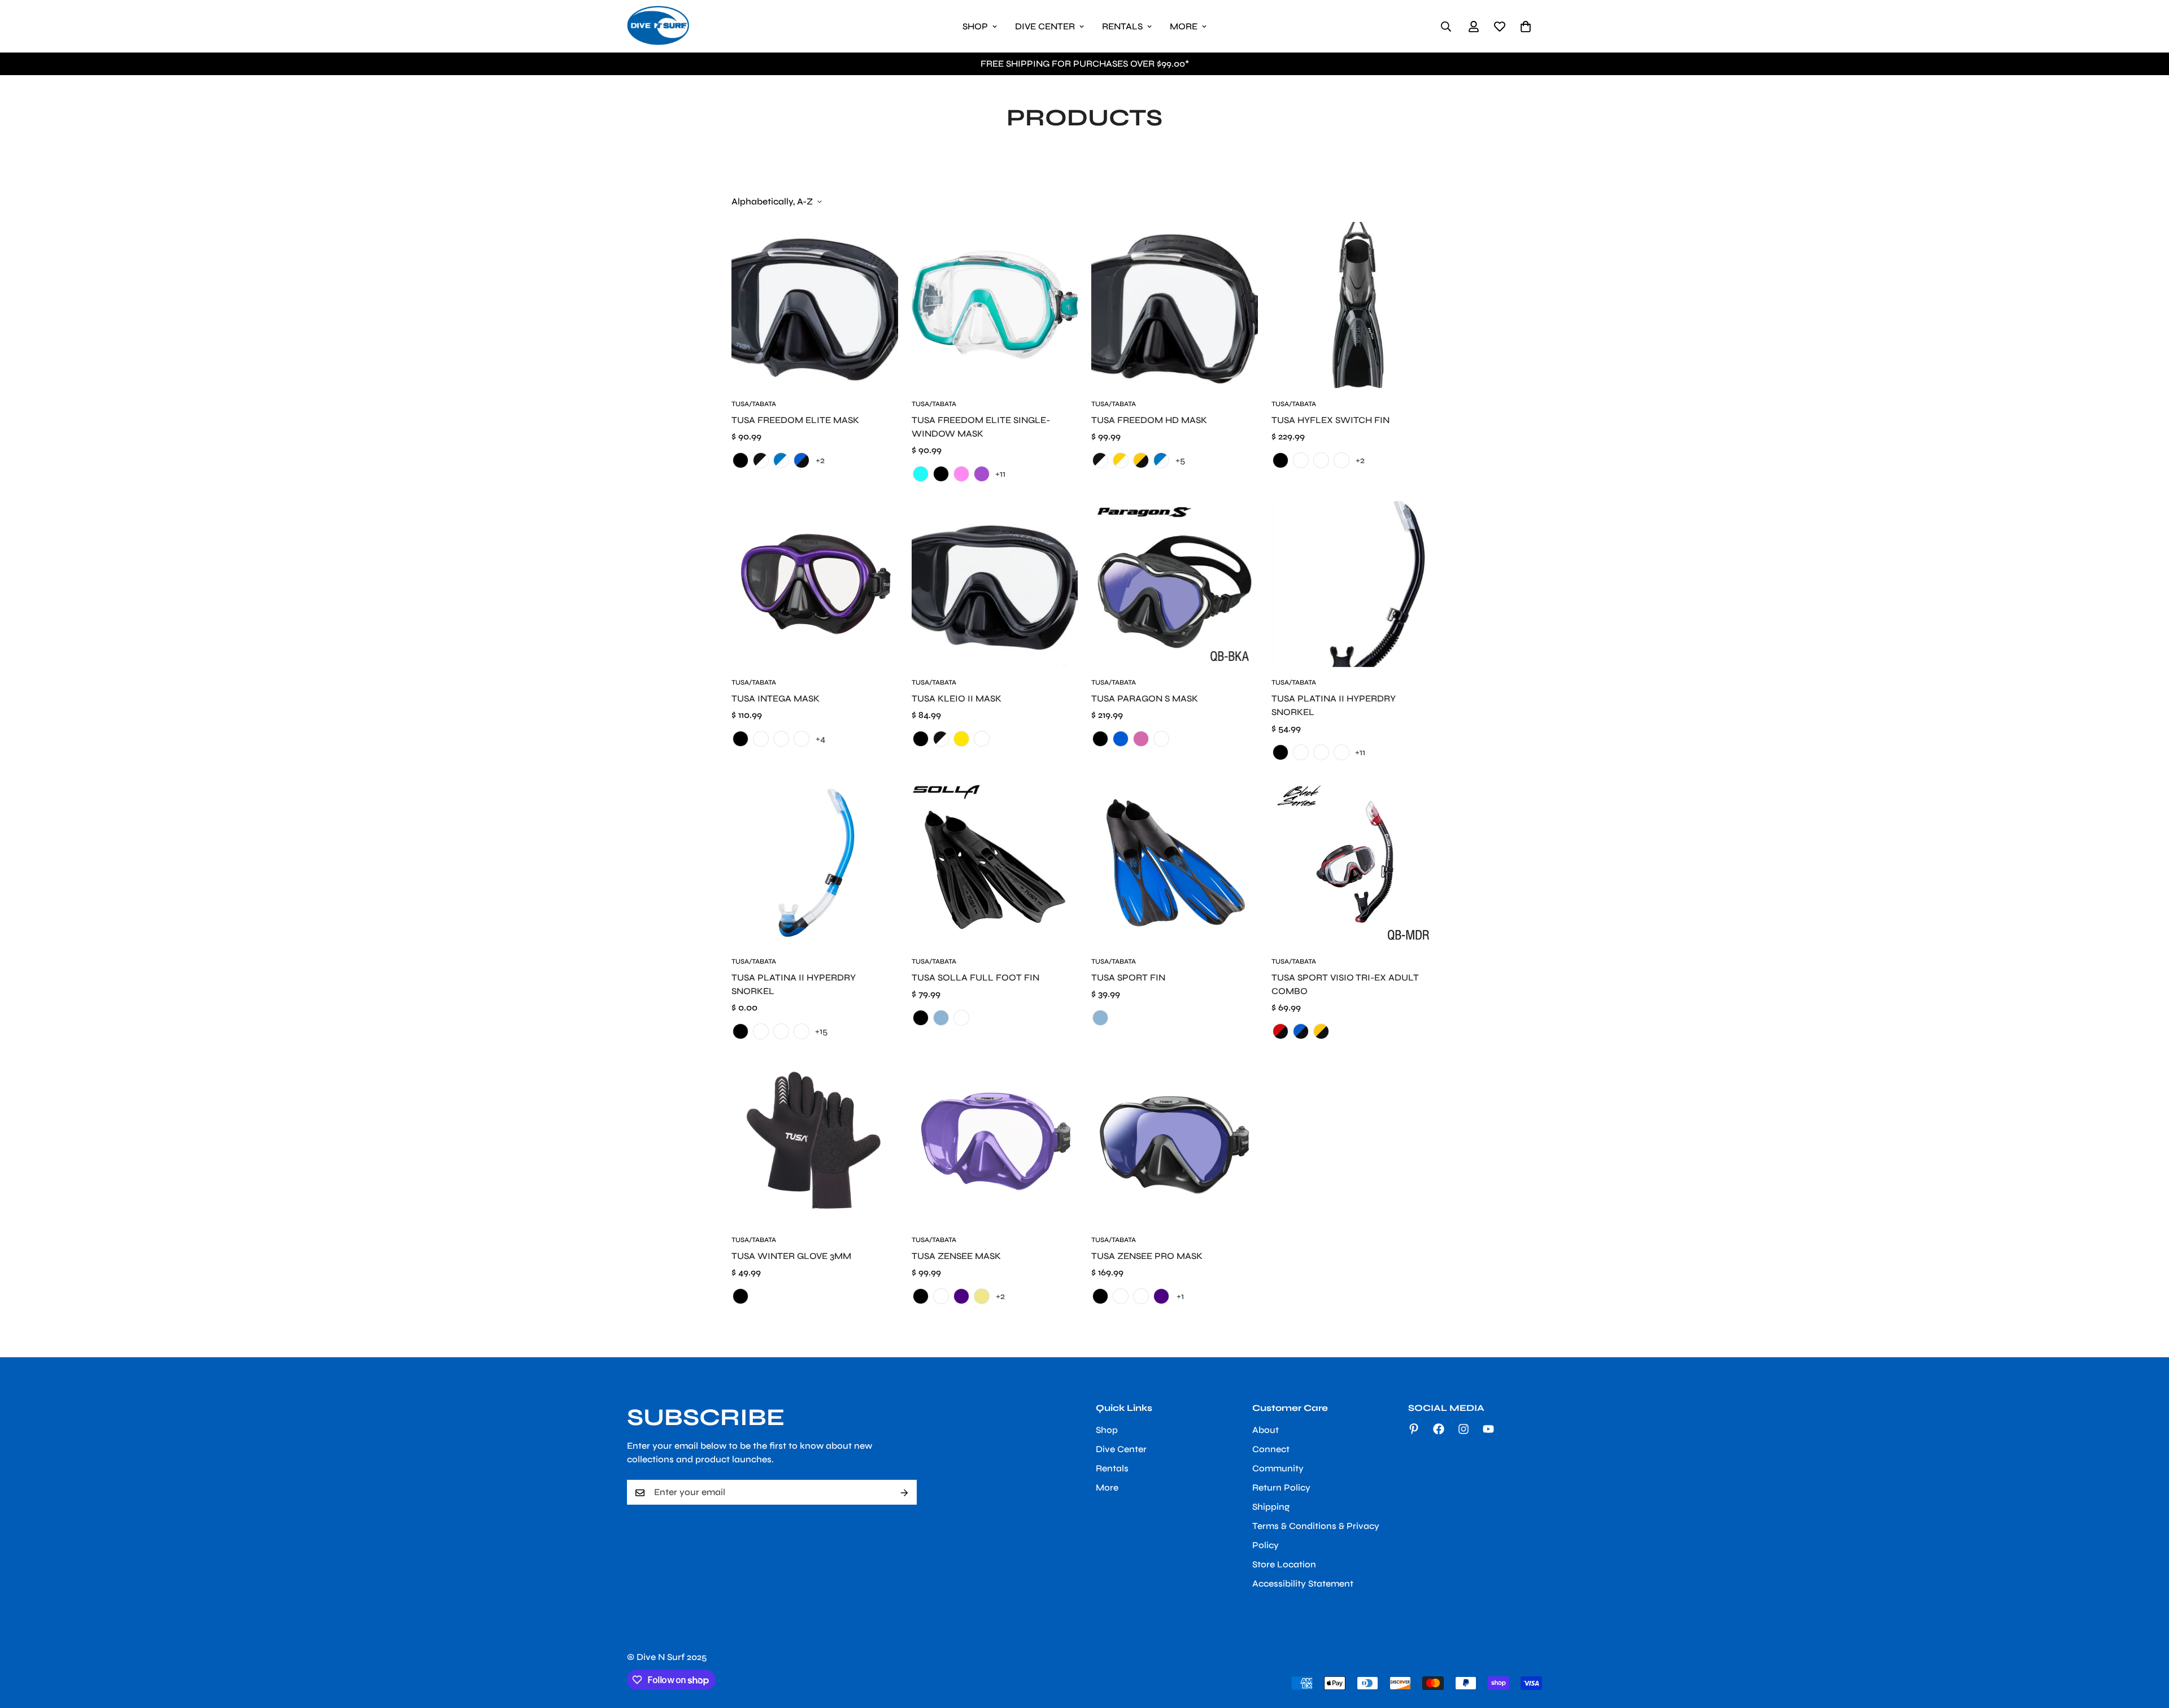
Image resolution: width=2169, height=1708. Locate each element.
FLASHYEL (1321, 460)
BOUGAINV (1301, 752)
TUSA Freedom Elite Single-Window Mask (981, 427)
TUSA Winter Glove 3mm (791, 1256)
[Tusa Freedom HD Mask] (1175, 305)
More (1184, 26)
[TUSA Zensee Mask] (995, 1141)
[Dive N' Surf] (658, 26)
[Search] (1446, 27)
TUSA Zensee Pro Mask (1147, 1256)
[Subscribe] (904, 1493)
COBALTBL (1321, 752)
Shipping (1271, 1507)
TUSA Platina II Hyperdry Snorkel (794, 984)
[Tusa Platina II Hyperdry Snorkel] (1355, 584)
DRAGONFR (1342, 752)
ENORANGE (781, 739)
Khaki (982, 1296)
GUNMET (941, 1296)
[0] (1526, 27)
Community (1278, 1469)
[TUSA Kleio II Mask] (995, 584)
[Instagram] (1464, 1429)
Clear (1121, 1296)
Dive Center (1045, 26)
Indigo (961, 1296)
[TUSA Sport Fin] (1175, 862)
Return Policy (1281, 1488)
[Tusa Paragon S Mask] (1175, 584)
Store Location (1284, 1565)
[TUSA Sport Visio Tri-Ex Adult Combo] (1355, 862)
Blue (941, 1018)
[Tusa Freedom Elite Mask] (815, 305)
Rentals (1122, 26)
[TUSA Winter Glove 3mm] (815, 1141)
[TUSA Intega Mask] (815, 584)
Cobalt (761, 739)
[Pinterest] (1414, 1429)
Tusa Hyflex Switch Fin (1330, 420)
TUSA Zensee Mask (956, 1256)
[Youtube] (1488, 1429)
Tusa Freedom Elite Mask (795, 420)
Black (1281, 460)
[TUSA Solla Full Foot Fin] (995, 862)
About (1266, 1430)
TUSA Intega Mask (776, 698)
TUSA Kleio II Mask (957, 698)
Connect (1271, 1450)
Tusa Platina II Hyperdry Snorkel (1334, 705)
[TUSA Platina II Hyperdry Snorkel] (815, 862)
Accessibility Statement (1303, 1584)
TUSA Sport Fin (1128, 977)
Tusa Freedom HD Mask (1149, 420)
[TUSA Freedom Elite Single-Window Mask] (995, 305)
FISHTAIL (1301, 460)
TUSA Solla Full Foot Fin (975, 977)
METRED (1342, 460)
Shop (975, 26)
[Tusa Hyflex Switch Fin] (1355, 305)
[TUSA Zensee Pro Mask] (1175, 1141)
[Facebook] (1439, 1429)
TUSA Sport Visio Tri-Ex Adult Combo (1345, 984)
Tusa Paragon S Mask (1145, 698)
